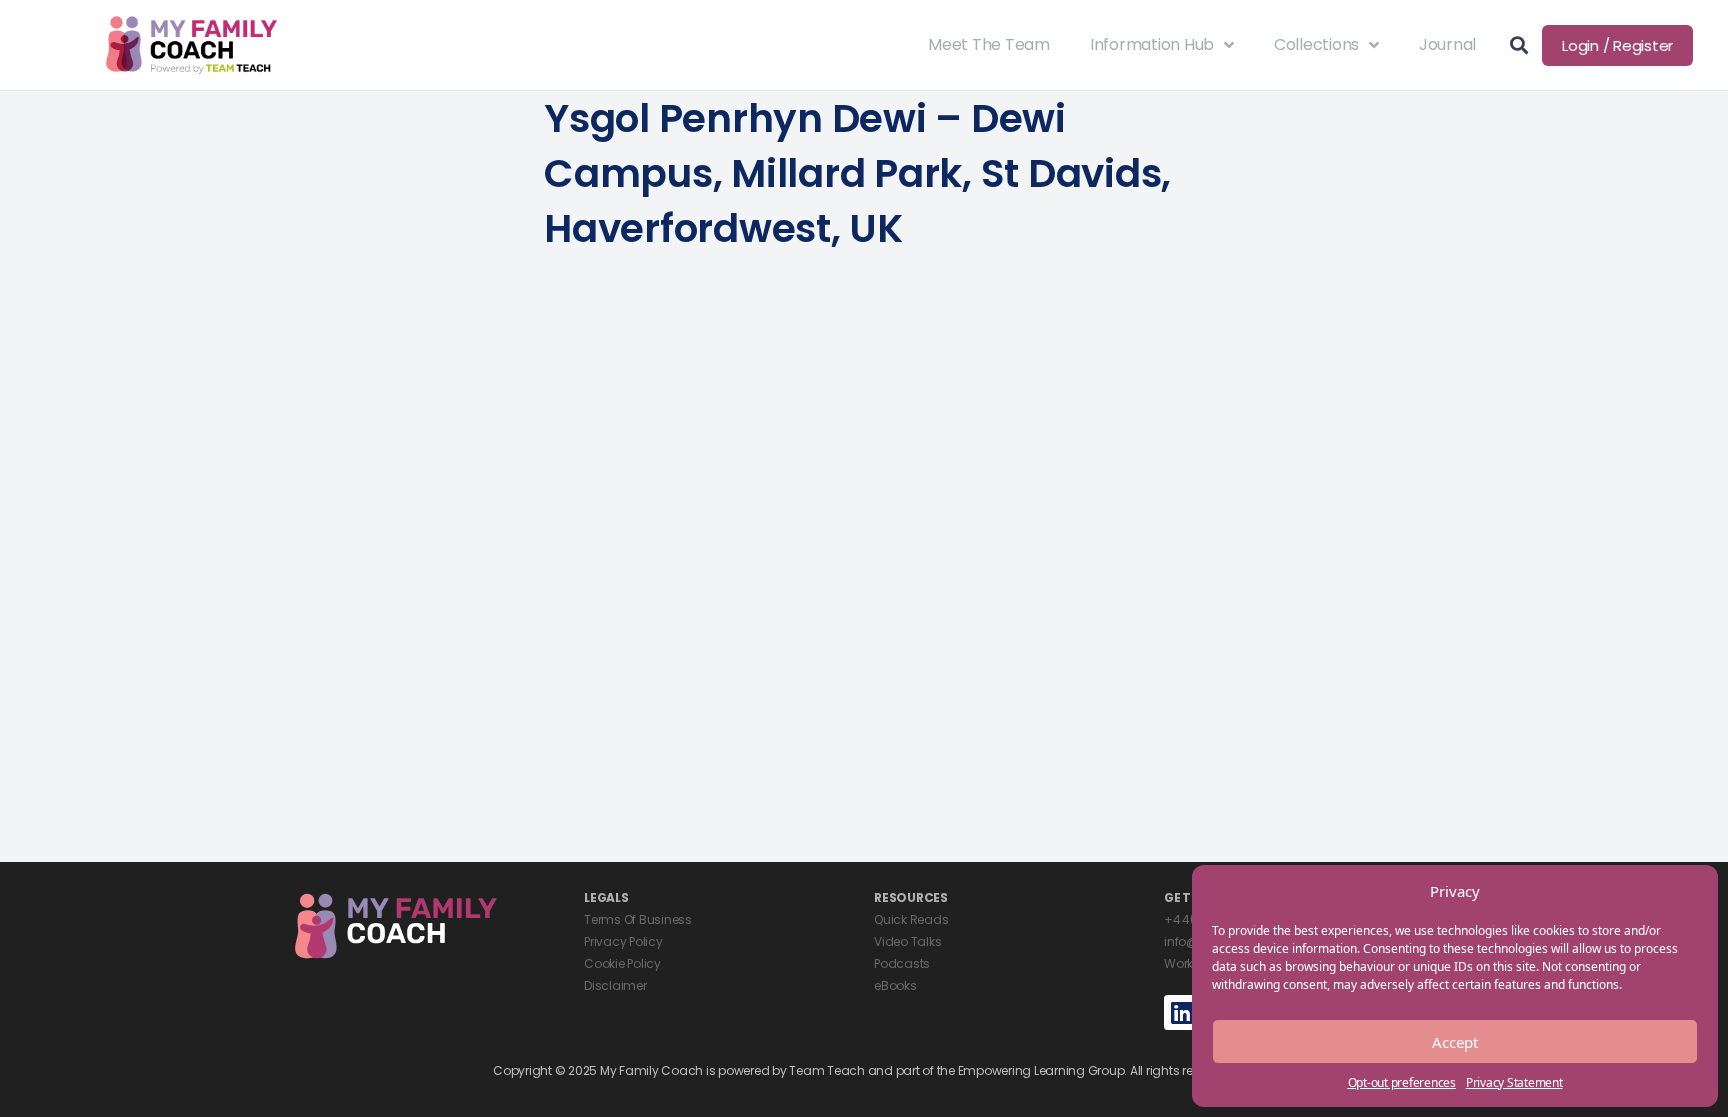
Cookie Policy (622, 963)
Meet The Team (989, 44)
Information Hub (1152, 44)
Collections (1316, 44)
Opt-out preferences (1402, 1082)
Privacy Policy (623, 941)
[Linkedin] (1181, 1012)
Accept (1455, 1042)
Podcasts (902, 963)
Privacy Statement (1514, 1082)
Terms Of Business (638, 919)
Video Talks (907, 941)
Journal (1447, 44)
